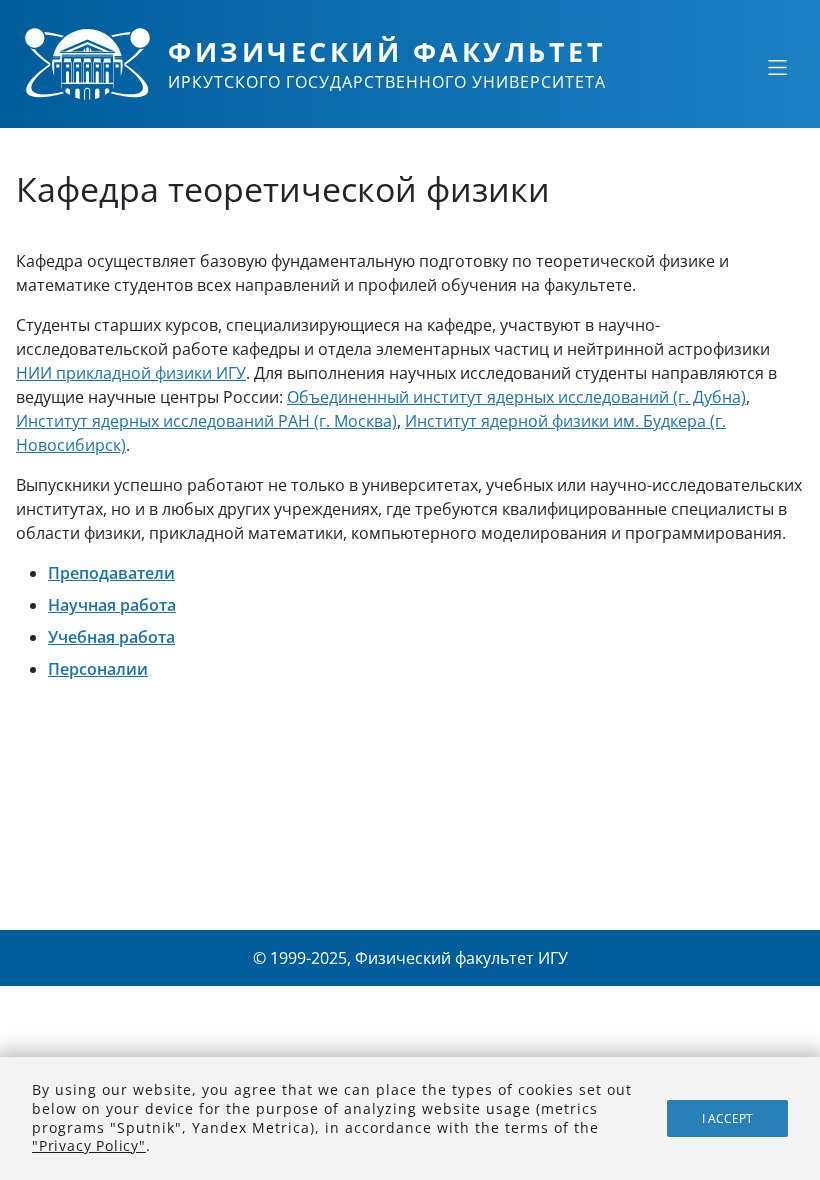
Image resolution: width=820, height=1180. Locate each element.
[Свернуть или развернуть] (777, 67)
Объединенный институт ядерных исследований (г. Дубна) (516, 397)
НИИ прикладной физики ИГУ (131, 373)
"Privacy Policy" (89, 1145)
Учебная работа (111, 637)
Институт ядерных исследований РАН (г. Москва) (206, 421)
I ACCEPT (727, 1118)
